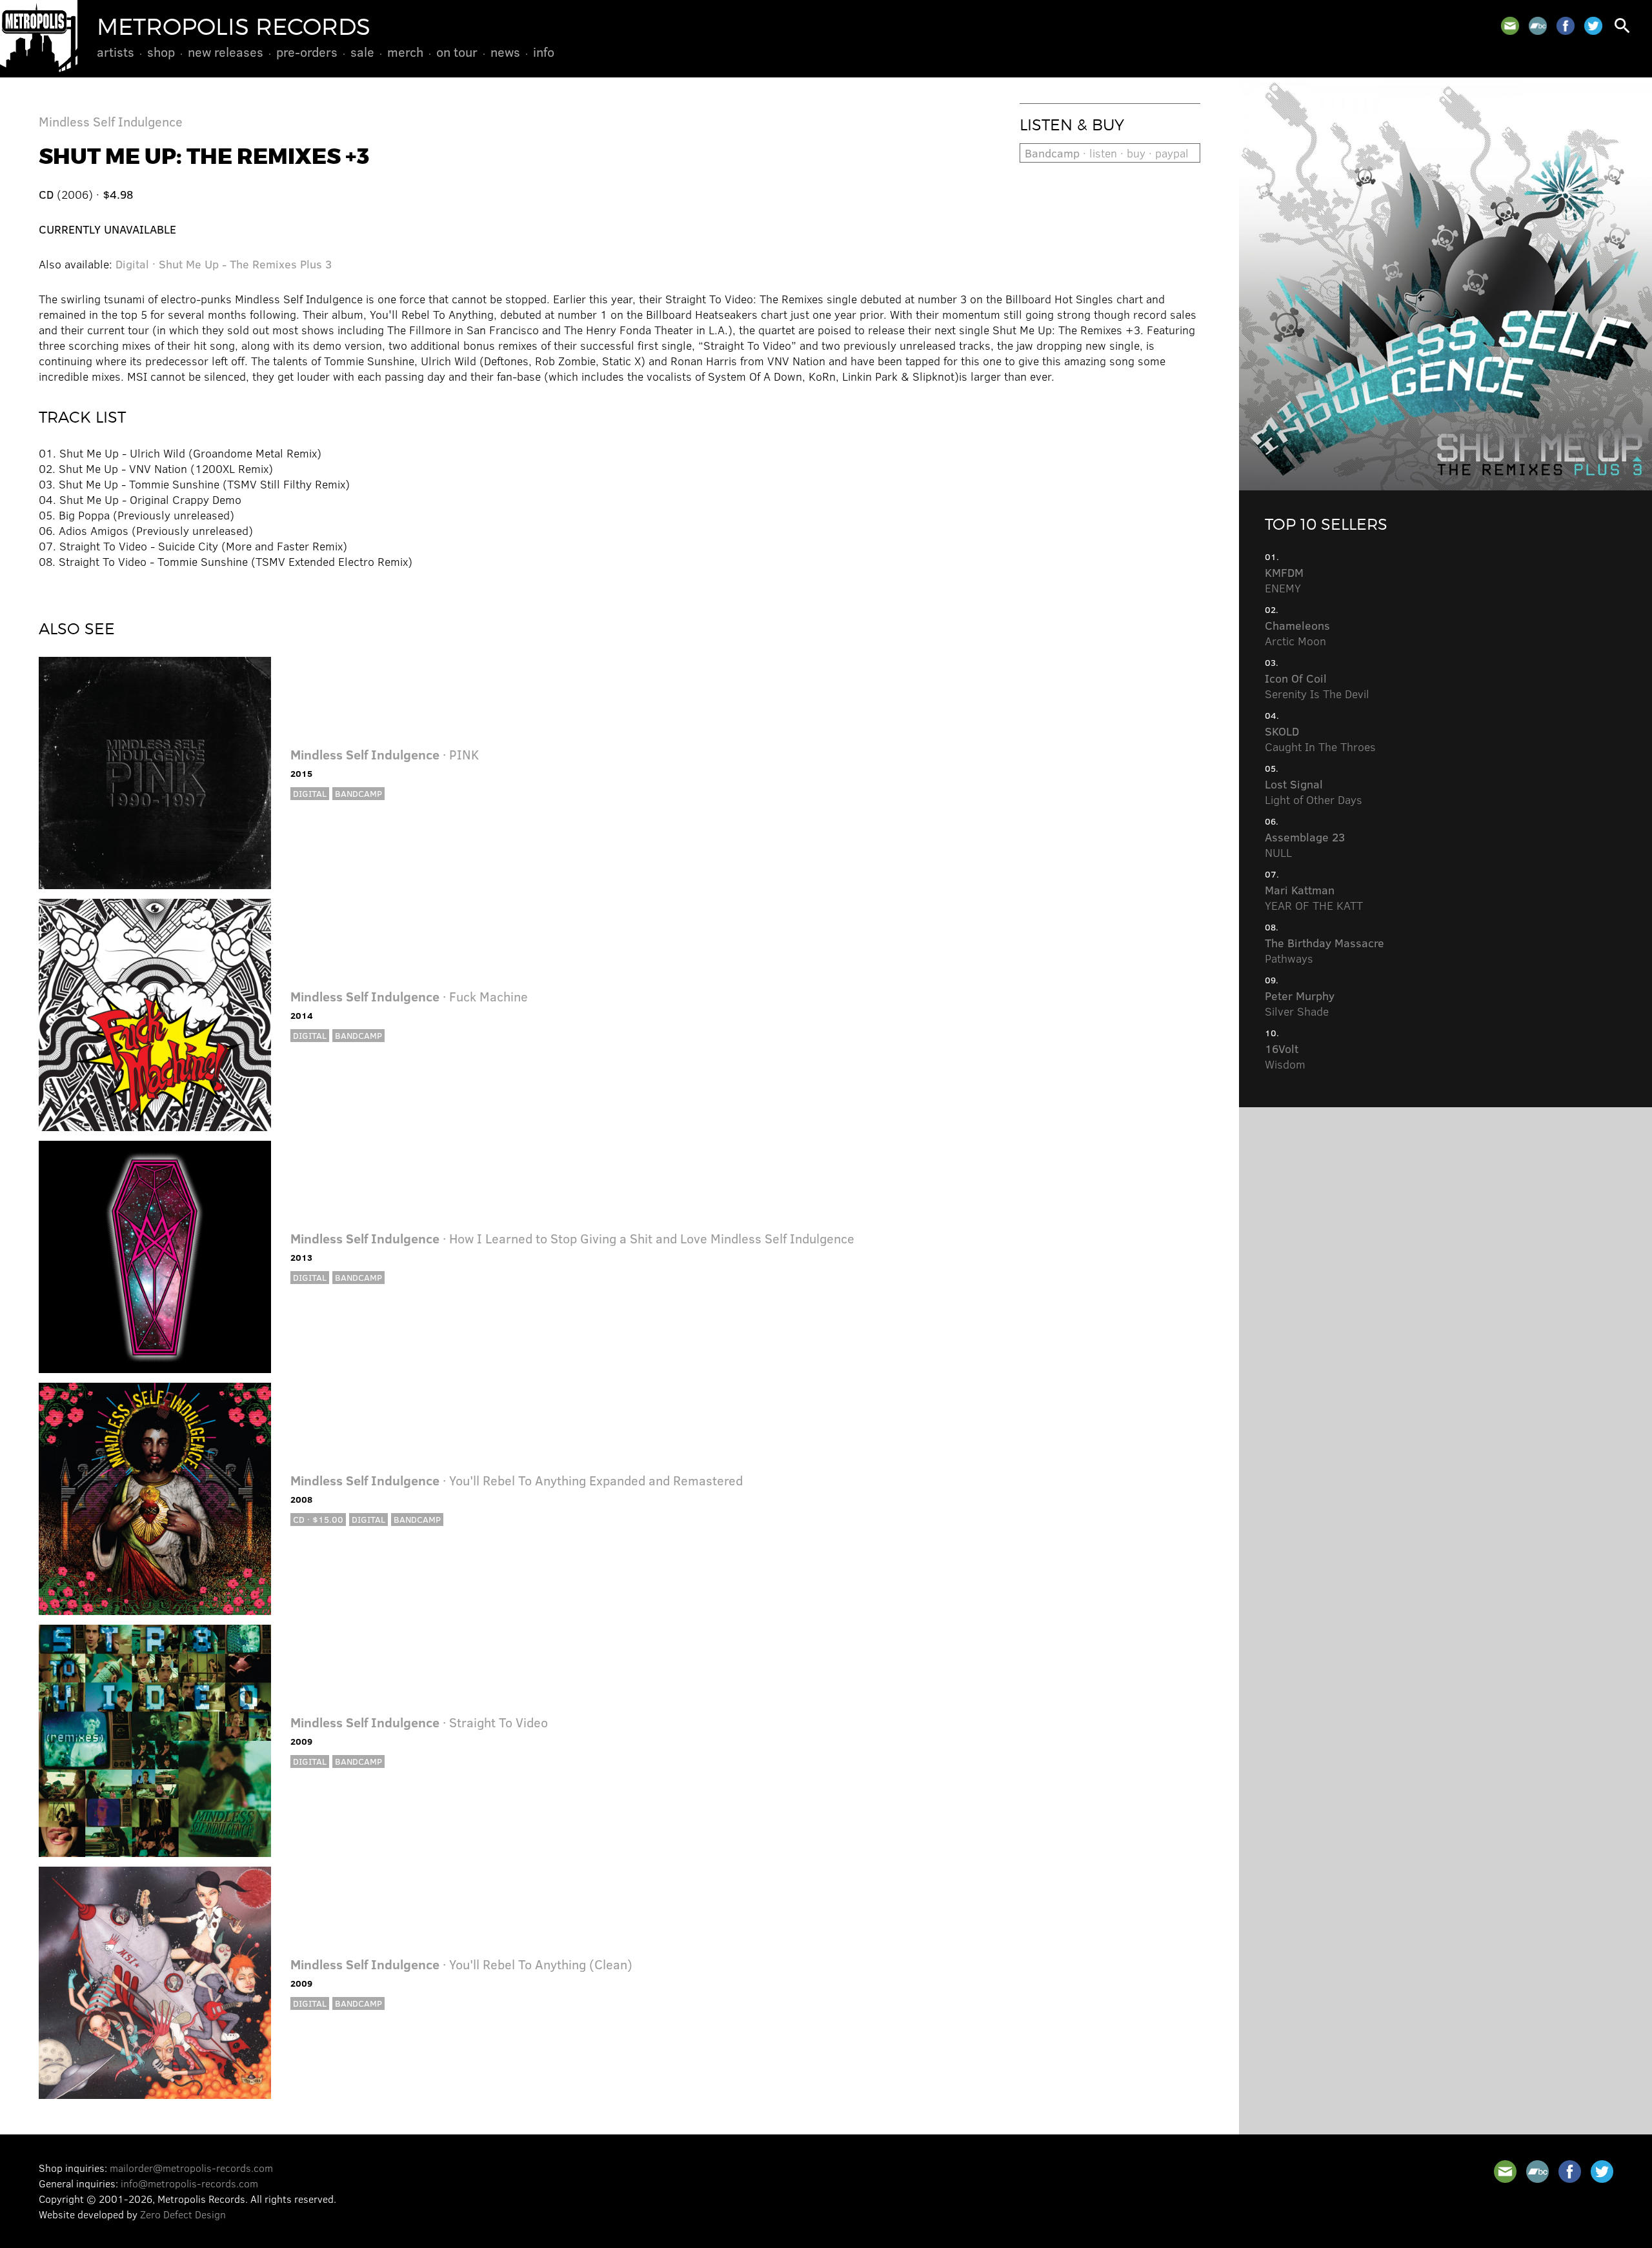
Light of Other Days (1314, 792)
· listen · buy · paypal (1107, 153)
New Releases (226, 52)
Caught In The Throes (1320, 739)
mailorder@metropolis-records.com (191, 2168)
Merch (405, 52)
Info (544, 52)
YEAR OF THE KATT (1314, 898)
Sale (362, 52)
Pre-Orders (307, 52)
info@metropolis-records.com (189, 2183)
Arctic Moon (1297, 633)
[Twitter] (1593, 26)
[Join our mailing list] (1510, 26)
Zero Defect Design (183, 2214)
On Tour (457, 52)
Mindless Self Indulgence (111, 121)
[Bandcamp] (1538, 26)
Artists (116, 52)
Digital (310, 793)
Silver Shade (1300, 1003)
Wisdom (1285, 1056)
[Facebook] (1566, 26)
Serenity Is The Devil (1317, 686)
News (505, 52)
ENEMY (1284, 580)
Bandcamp (358, 793)
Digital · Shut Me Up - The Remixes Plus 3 (224, 264)
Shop (161, 52)
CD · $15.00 (318, 1519)
